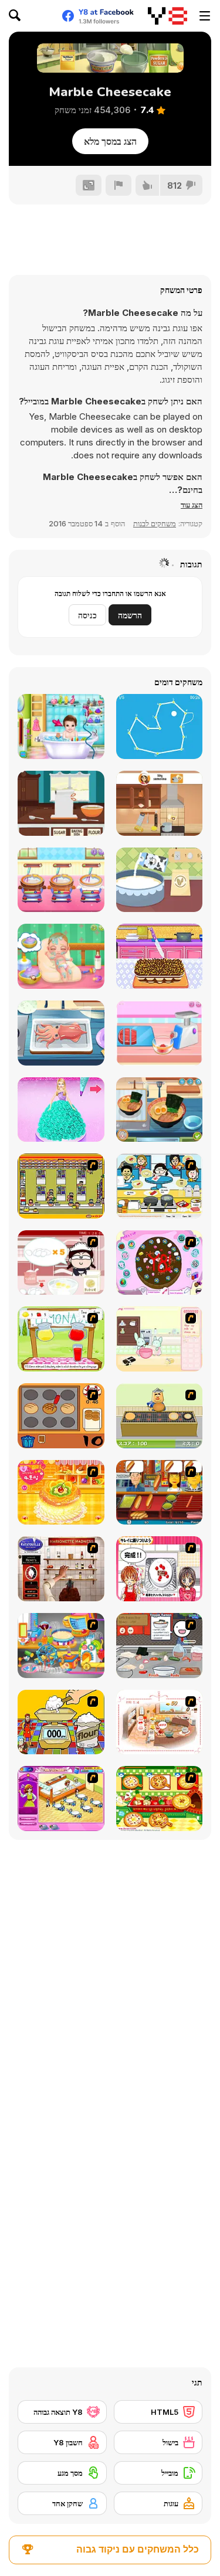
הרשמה (130, 615)
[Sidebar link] (205, 16)
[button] (192, 505)
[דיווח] (119, 185)
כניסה (87, 615)
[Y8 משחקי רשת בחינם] (167, 16)
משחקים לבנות (155, 523)
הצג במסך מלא (110, 141)
